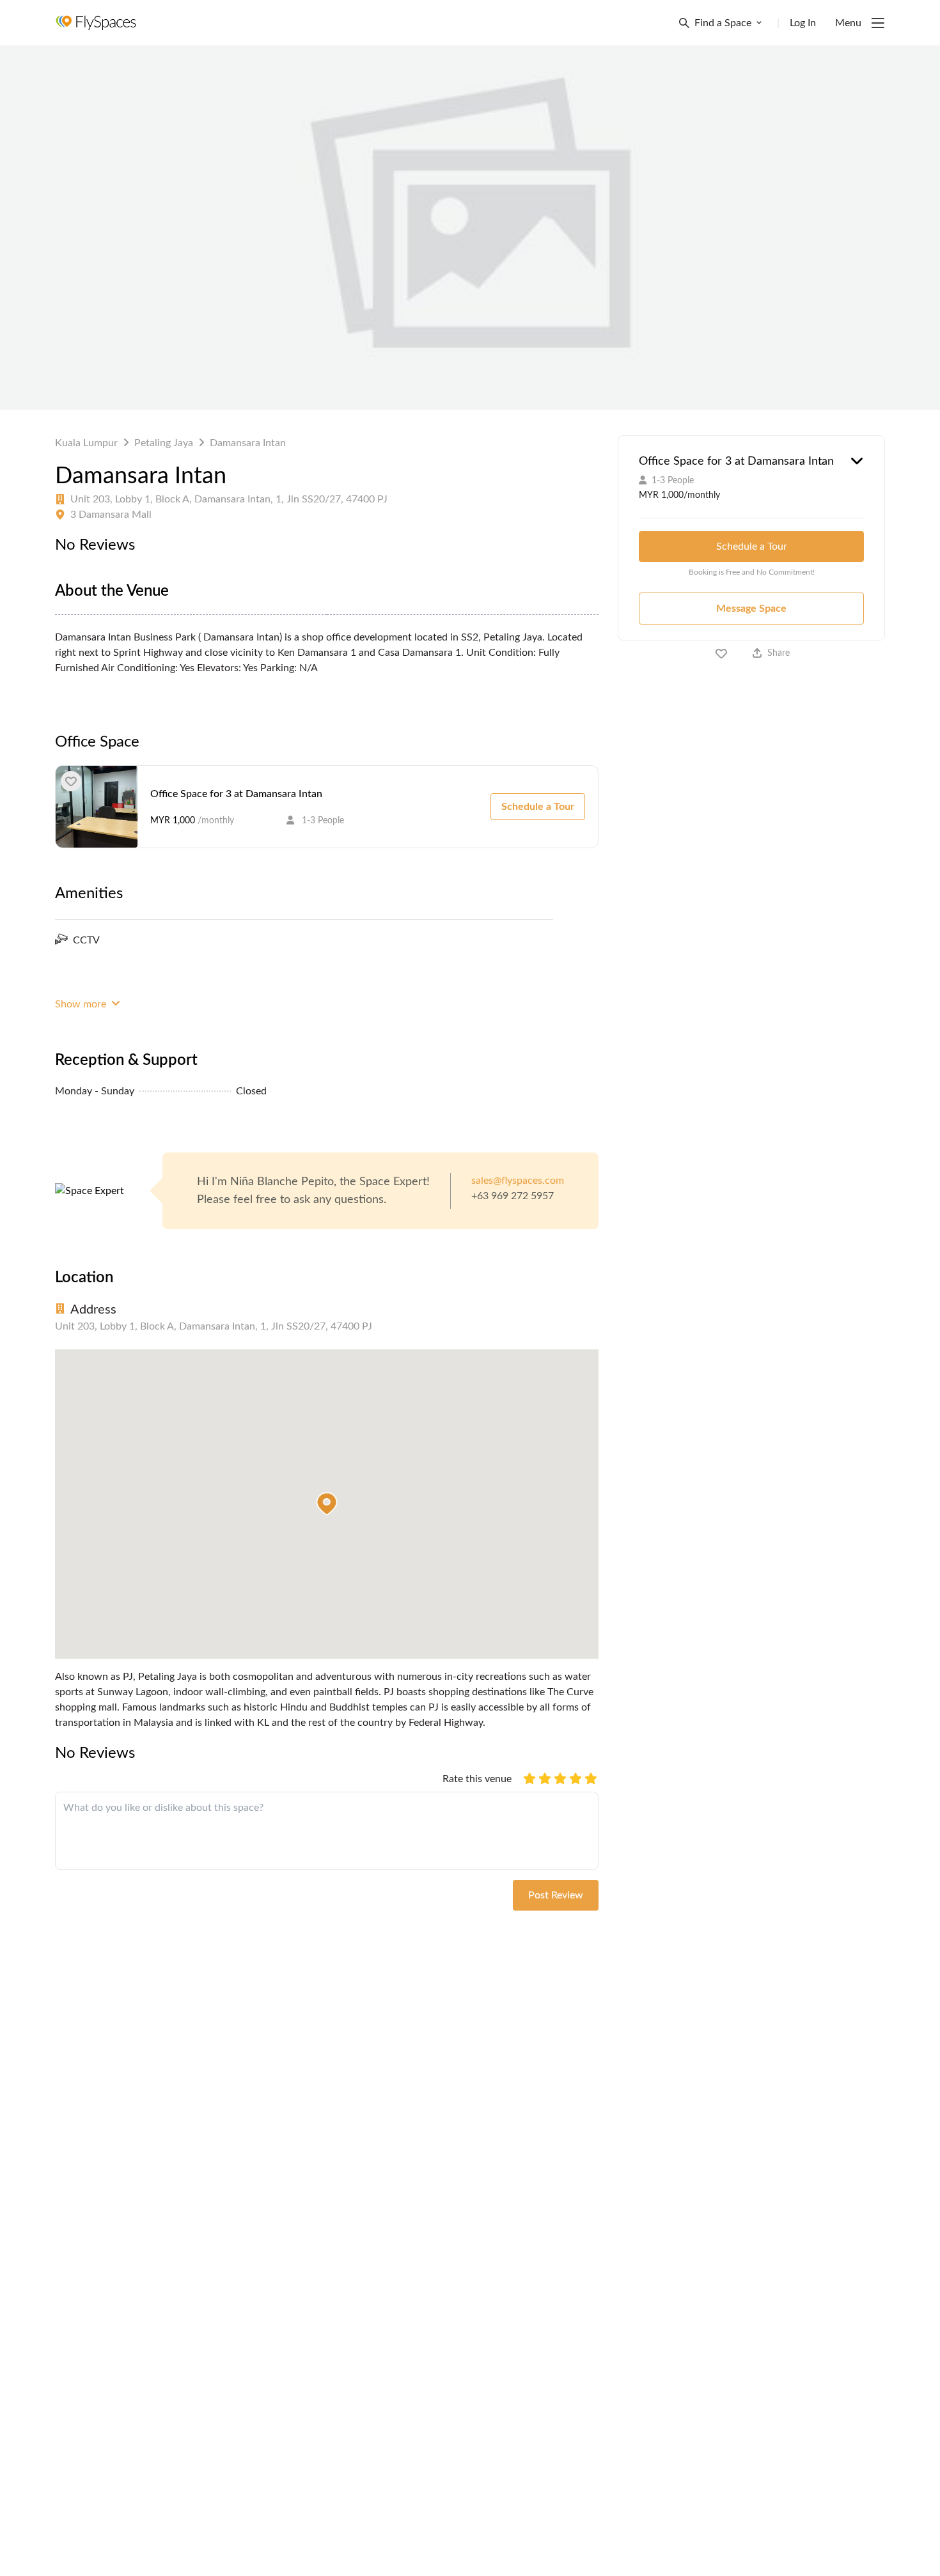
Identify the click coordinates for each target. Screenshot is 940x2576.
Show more (82, 1004)
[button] (327, 1504)
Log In (803, 23)
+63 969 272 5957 (513, 1196)
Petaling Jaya (164, 443)
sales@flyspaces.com (518, 1181)
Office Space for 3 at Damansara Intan (236, 794)
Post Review (556, 1895)
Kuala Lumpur (86, 443)
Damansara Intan (248, 443)
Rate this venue (477, 1779)
